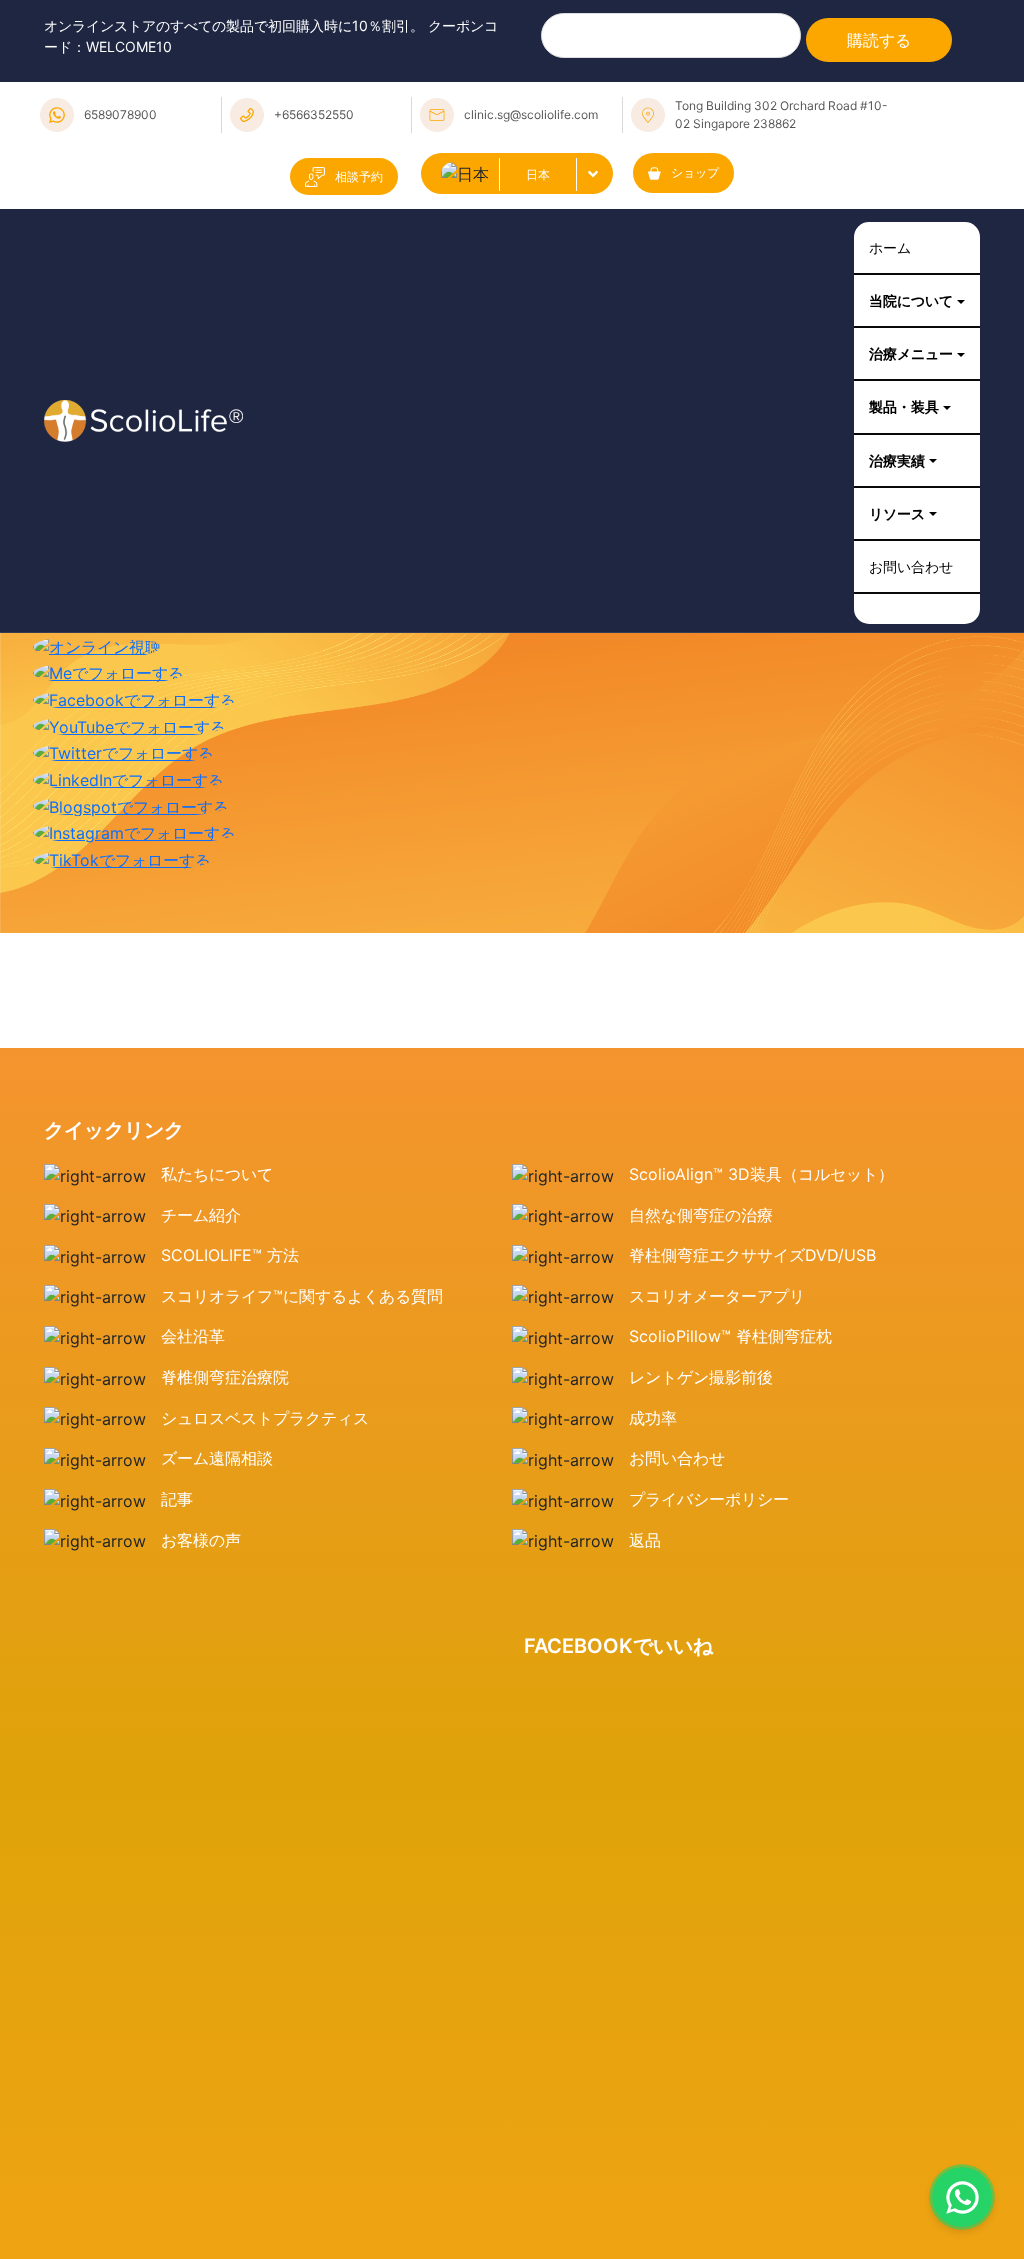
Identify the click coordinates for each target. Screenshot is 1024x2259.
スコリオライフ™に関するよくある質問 (302, 1309)
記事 (177, 1512)
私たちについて (217, 1187)
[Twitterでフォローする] (123, 765)
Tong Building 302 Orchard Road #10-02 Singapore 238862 (781, 114)
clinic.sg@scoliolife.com (531, 114)
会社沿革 (193, 1350)
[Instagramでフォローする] (134, 845)
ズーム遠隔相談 (217, 1472)
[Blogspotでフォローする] (131, 818)
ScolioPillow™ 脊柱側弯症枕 (730, 1350)
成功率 (653, 1431)
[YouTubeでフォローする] (129, 738)
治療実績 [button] (889, 469)
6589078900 (120, 114)
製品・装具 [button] (897, 414)
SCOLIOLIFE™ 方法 (230, 1268)
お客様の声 (201, 1553)
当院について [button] (905, 304)
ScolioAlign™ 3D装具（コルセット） (761, 1187)
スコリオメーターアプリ (717, 1309)
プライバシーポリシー (709, 1512)
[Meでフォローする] (108, 685)
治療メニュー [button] (905, 359)
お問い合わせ (905, 579)
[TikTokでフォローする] (122, 871)
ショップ (695, 172)
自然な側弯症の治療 (701, 1228)
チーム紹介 (201, 1228)
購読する (879, 40)
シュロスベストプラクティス (265, 1431)
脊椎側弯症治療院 (225, 1390)
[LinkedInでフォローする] (128, 791)
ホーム (881, 249)
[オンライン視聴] (97, 658)
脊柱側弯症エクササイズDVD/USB (752, 1268)
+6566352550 (314, 114)
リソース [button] (889, 524)
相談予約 (359, 176)
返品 (645, 1553)
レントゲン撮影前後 (701, 1390)
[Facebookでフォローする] (134, 711)
